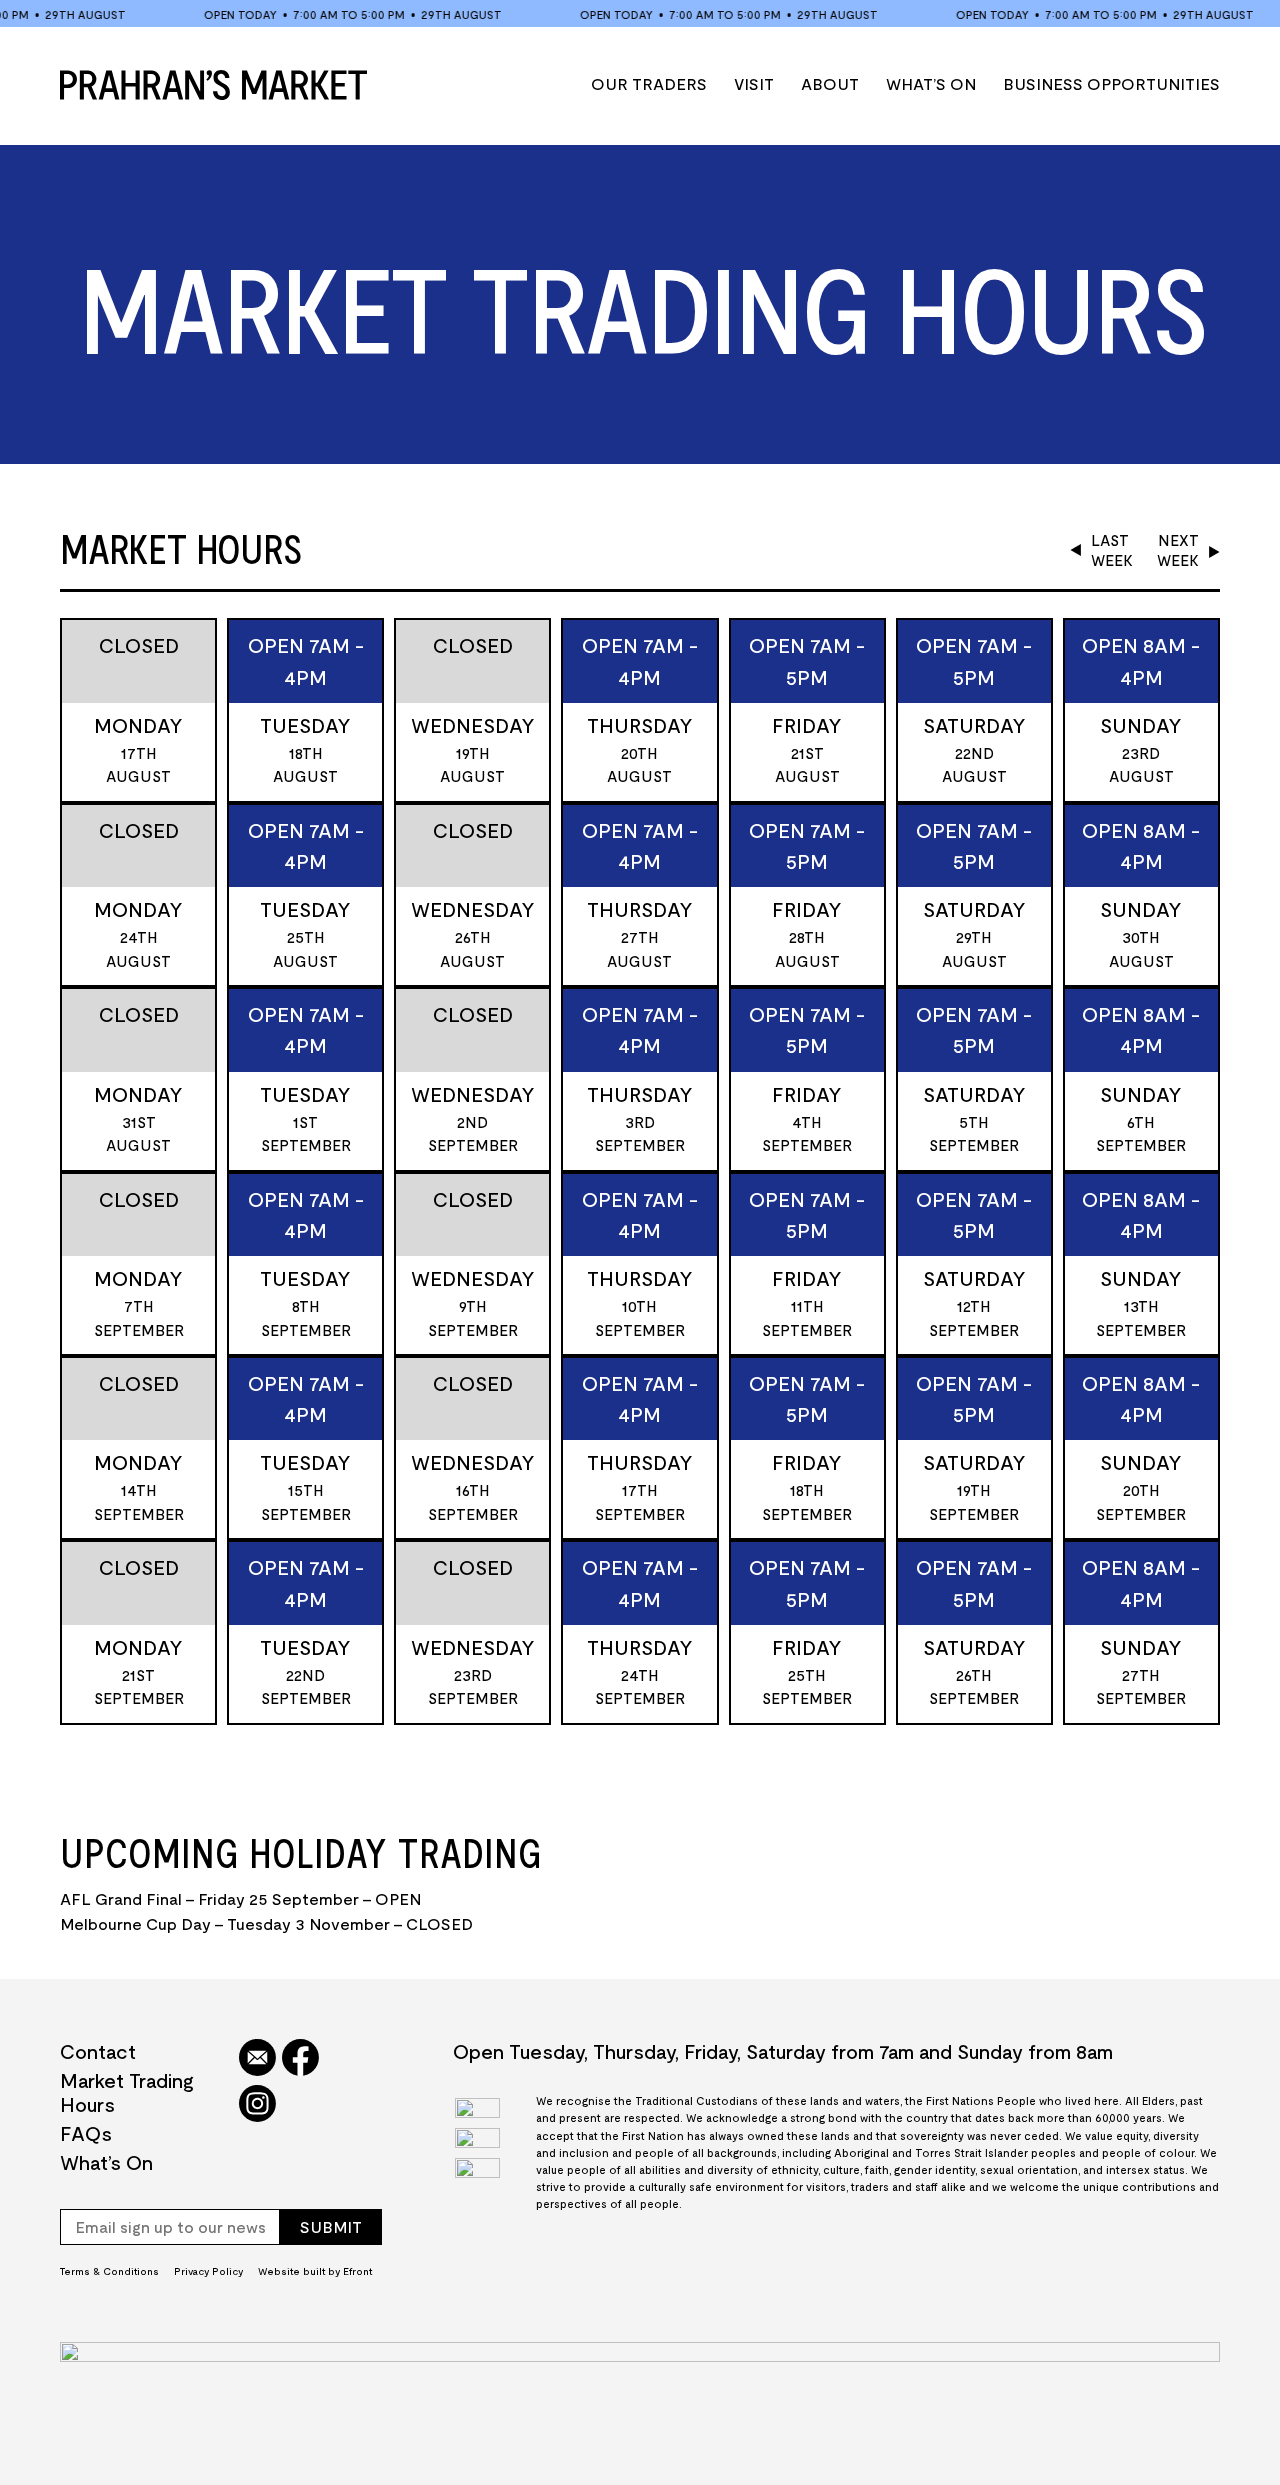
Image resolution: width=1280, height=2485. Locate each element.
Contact (98, 2051)
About (830, 83)
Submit (331, 2226)
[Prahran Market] (213, 85)
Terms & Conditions (109, 2271)
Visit (754, 83)
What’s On (931, 83)
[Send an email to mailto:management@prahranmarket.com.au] (257, 2059)
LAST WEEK (1112, 549)
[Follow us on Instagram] (257, 2105)
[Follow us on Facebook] (300, 2059)
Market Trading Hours (127, 2092)
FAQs (86, 2133)
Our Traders (649, 83)
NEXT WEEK (1178, 549)
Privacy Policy (208, 2271)
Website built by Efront (315, 2271)
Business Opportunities (1111, 83)
